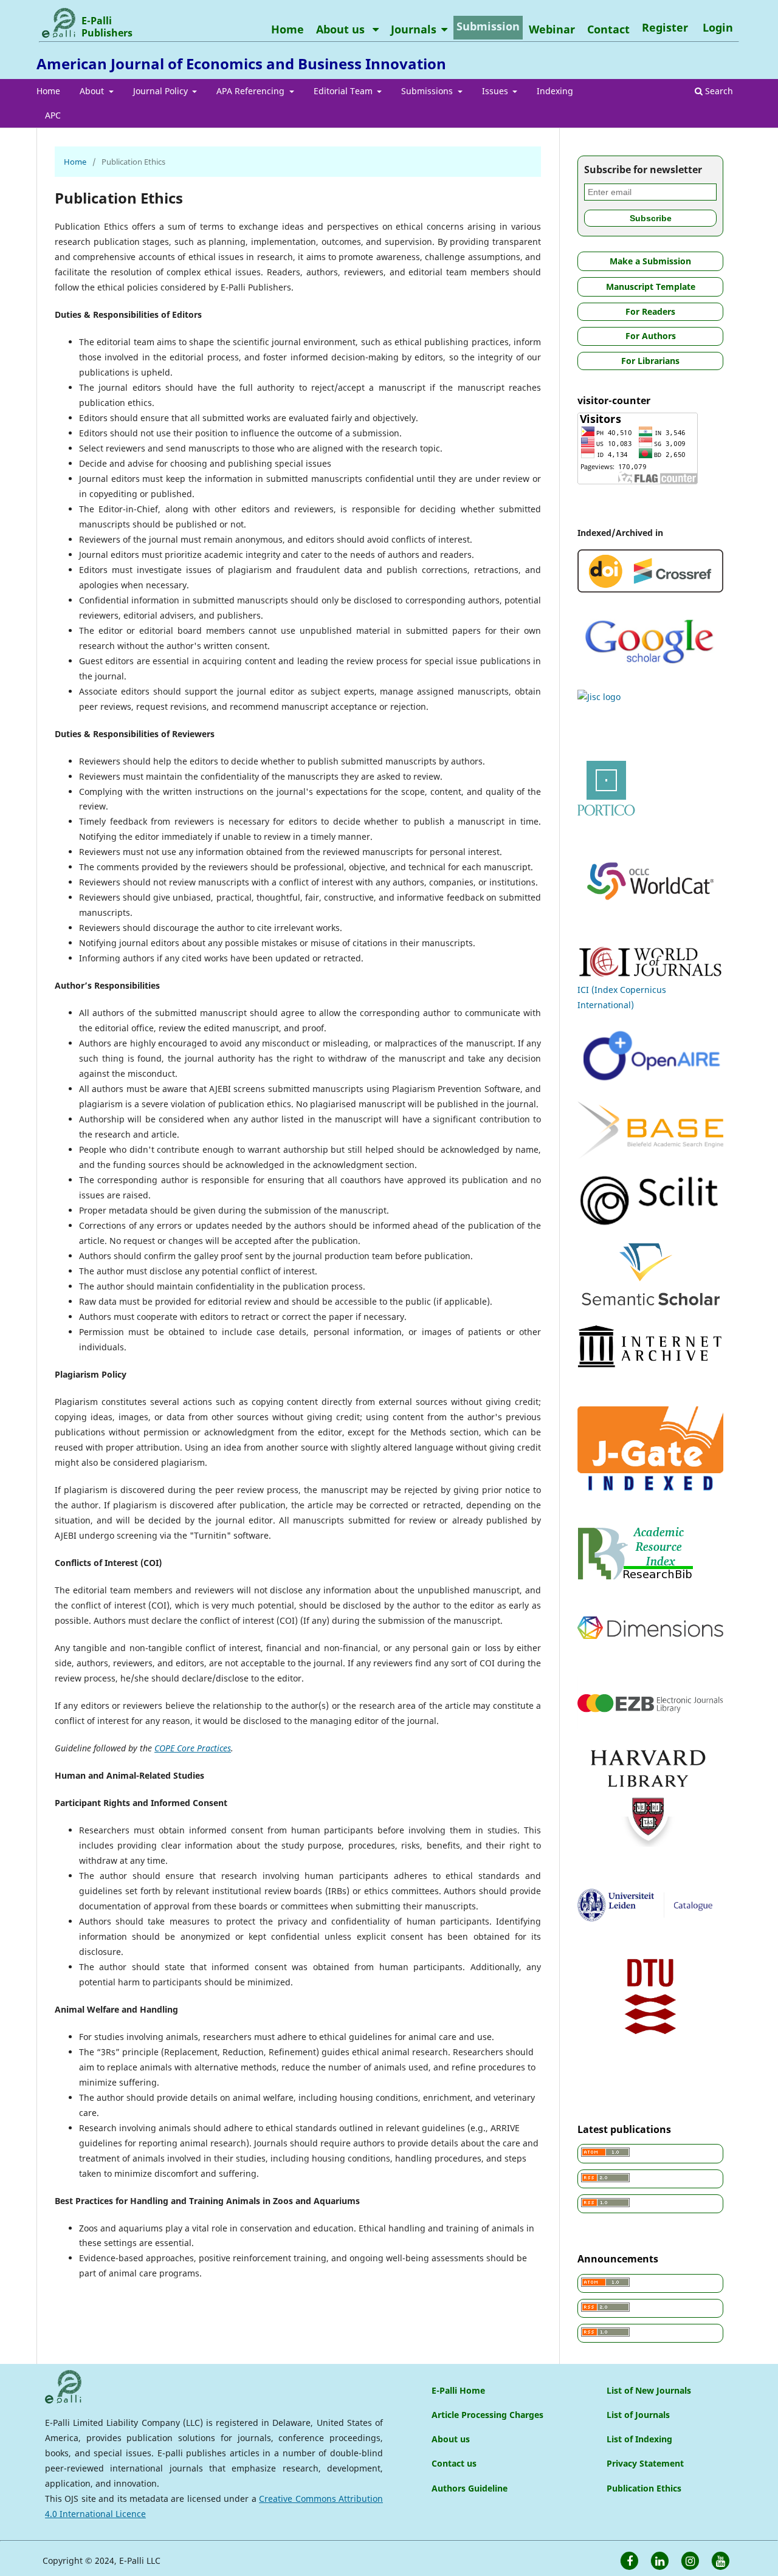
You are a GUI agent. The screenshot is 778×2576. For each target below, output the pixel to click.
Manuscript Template (651, 287)
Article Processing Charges (487, 2415)
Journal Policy (162, 91)
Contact (608, 29)
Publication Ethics (644, 2488)
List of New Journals (649, 2390)
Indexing (555, 91)
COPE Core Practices (193, 1748)
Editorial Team (344, 91)
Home (48, 91)
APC (53, 115)
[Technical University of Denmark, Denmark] (650, 2031)
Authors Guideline (470, 2488)
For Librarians (650, 361)
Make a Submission (650, 261)
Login (718, 27)
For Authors (651, 336)
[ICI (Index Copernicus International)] (650, 974)
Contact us (454, 2463)
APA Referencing (252, 91)
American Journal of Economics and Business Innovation (241, 64)
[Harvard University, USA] (650, 1848)
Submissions (428, 91)
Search (718, 91)
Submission (488, 26)
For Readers (650, 311)
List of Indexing (639, 2439)
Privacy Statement (645, 2463)
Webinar (552, 29)
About (93, 91)
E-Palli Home (458, 2390)
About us (342, 29)
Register (665, 27)
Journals (414, 29)
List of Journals (638, 2415)
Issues (496, 91)
